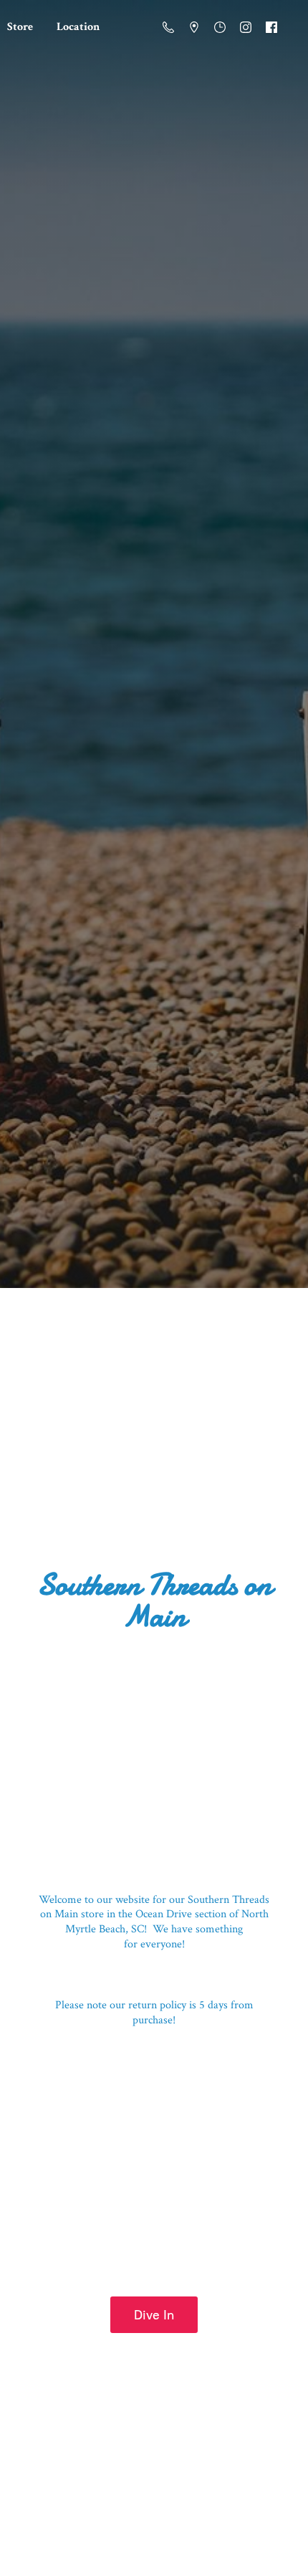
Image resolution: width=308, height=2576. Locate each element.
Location (78, 27)
